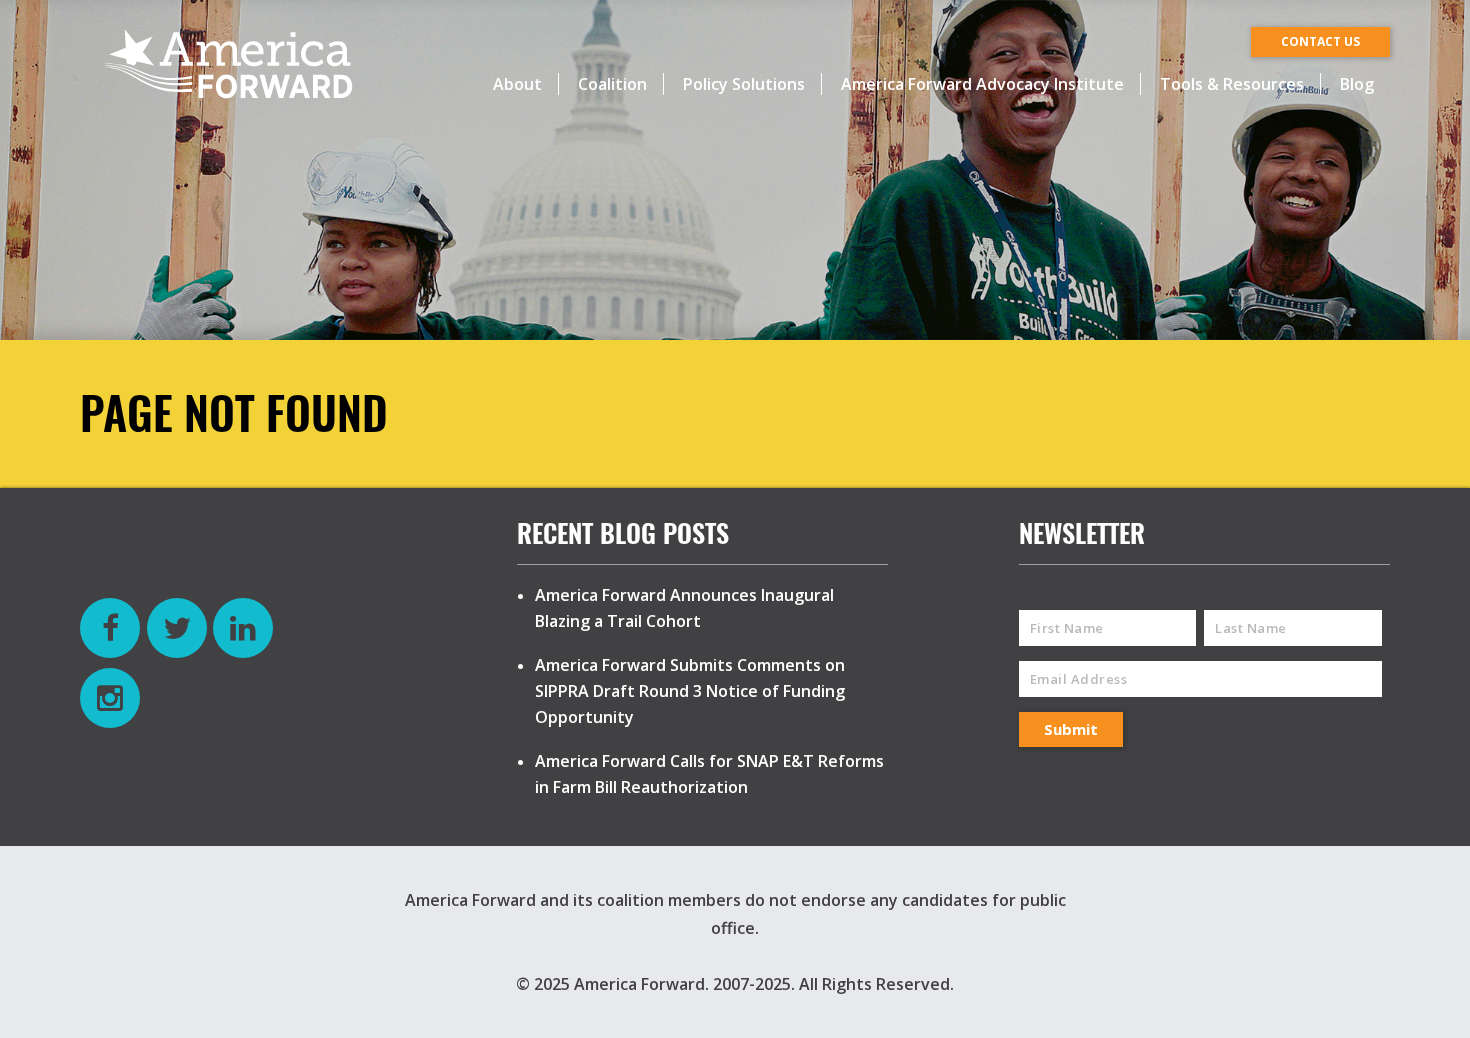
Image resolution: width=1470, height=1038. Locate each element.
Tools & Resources (1232, 84)
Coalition (612, 84)
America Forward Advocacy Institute (982, 84)
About (517, 84)
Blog (1357, 84)
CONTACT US (1320, 41)
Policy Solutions (744, 84)
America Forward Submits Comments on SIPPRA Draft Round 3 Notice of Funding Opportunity (690, 691)
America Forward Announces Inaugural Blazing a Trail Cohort (684, 608)
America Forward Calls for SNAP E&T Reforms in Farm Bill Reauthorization (709, 774)
